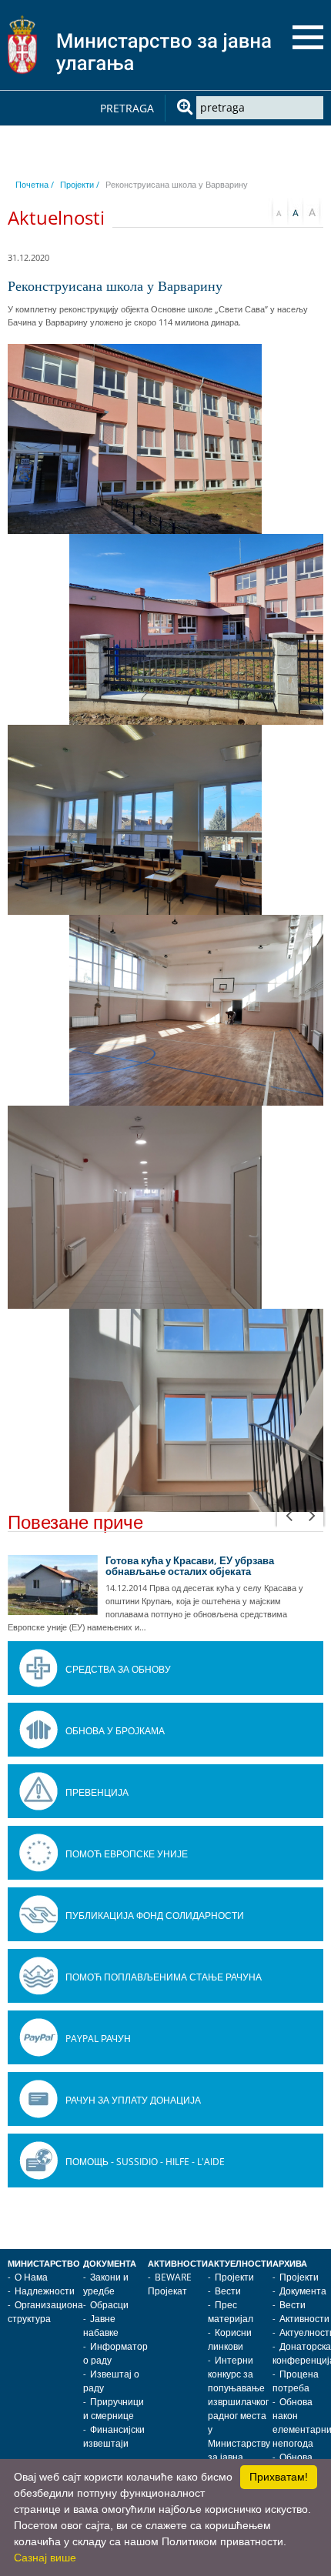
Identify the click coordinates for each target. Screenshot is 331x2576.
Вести (228, 2291)
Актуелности (240, 2264)
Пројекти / (80, 184)
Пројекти (234, 2277)
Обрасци (109, 2305)
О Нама (31, 2277)
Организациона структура (45, 2312)
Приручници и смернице (114, 2409)
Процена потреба (296, 2381)
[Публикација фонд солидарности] (38, 1914)
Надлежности (45, 2291)
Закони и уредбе (106, 2284)
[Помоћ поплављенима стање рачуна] (38, 1976)
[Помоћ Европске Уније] (38, 1853)
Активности (178, 2264)
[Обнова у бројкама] (38, 1730)
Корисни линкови (230, 2339)
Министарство (44, 2264)
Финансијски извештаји (114, 2436)
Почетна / (35, 184)
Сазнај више (45, 2558)
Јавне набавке (101, 2326)
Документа (110, 2264)
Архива (290, 2264)
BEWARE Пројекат (170, 2284)
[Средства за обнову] (38, 1668)
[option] (165, 1594)
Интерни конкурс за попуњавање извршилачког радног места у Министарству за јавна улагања (239, 2416)
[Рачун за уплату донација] (38, 2099)
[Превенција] (38, 1791)
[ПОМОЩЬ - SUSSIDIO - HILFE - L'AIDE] (38, 2161)
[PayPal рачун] (38, 2037)
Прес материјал (231, 2312)
